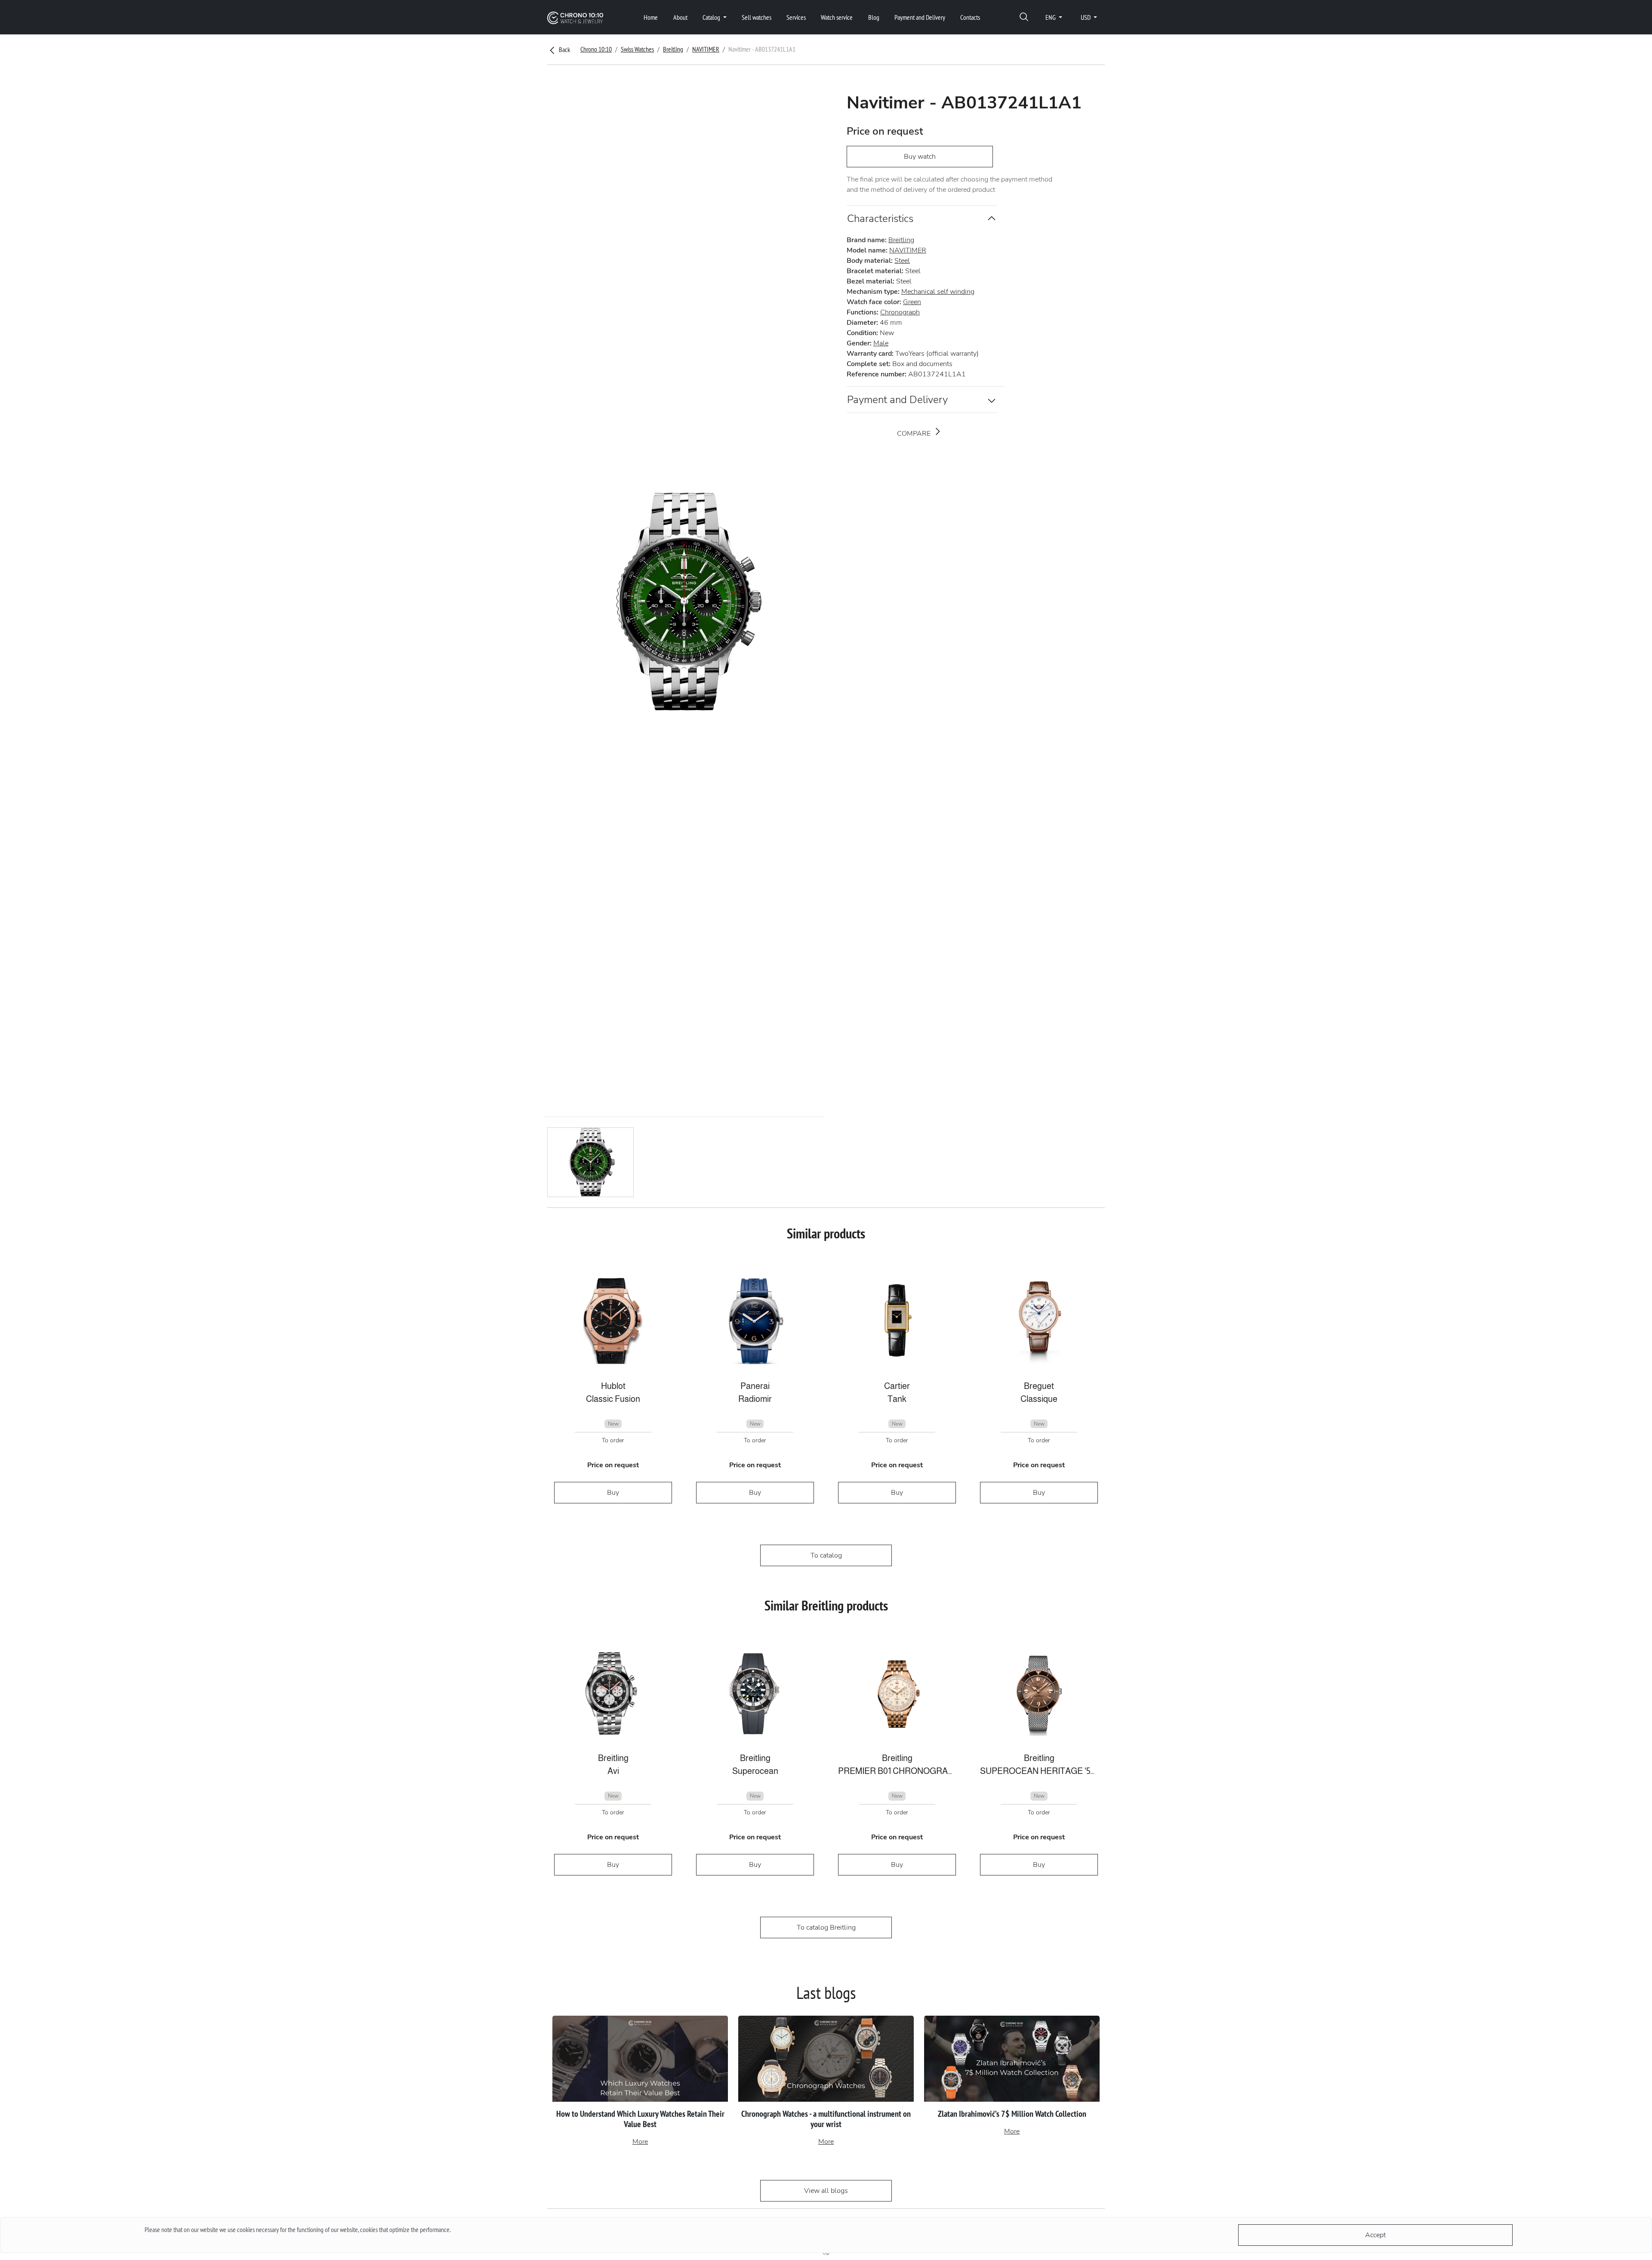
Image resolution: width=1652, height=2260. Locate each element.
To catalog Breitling (826, 1927)
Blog (874, 17)
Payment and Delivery (920, 17)
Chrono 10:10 (596, 49)
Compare (915, 434)
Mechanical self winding (938, 292)
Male (881, 343)
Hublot (613, 1386)
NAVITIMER (706, 49)
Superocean (755, 1771)
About (680, 17)
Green (912, 302)
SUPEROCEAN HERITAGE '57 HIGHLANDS (1039, 1771)
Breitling (673, 49)
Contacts (970, 17)
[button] (1024, 17)
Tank (897, 1399)
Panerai (755, 1386)
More (640, 2142)
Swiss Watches (637, 49)
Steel (902, 261)
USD (1086, 17)
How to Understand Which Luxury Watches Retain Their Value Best (640, 2119)
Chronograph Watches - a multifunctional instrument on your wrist (826, 2119)
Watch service (837, 17)
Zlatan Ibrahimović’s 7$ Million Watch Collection (1012, 2114)
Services (796, 17)
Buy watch (920, 157)
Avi (613, 1771)
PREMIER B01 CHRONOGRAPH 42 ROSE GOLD (897, 1771)
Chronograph (900, 312)
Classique (1039, 1399)
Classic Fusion (613, 1399)
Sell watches (757, 17)
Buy (613, 1493)
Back (564, 49)
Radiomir (755, 1399)
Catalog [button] (712, 17)
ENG (1051, 17)
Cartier (897, 1386)
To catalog (826, 1555)
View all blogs (826, 2191)
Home (651, 17)
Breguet (1039, 1386)
